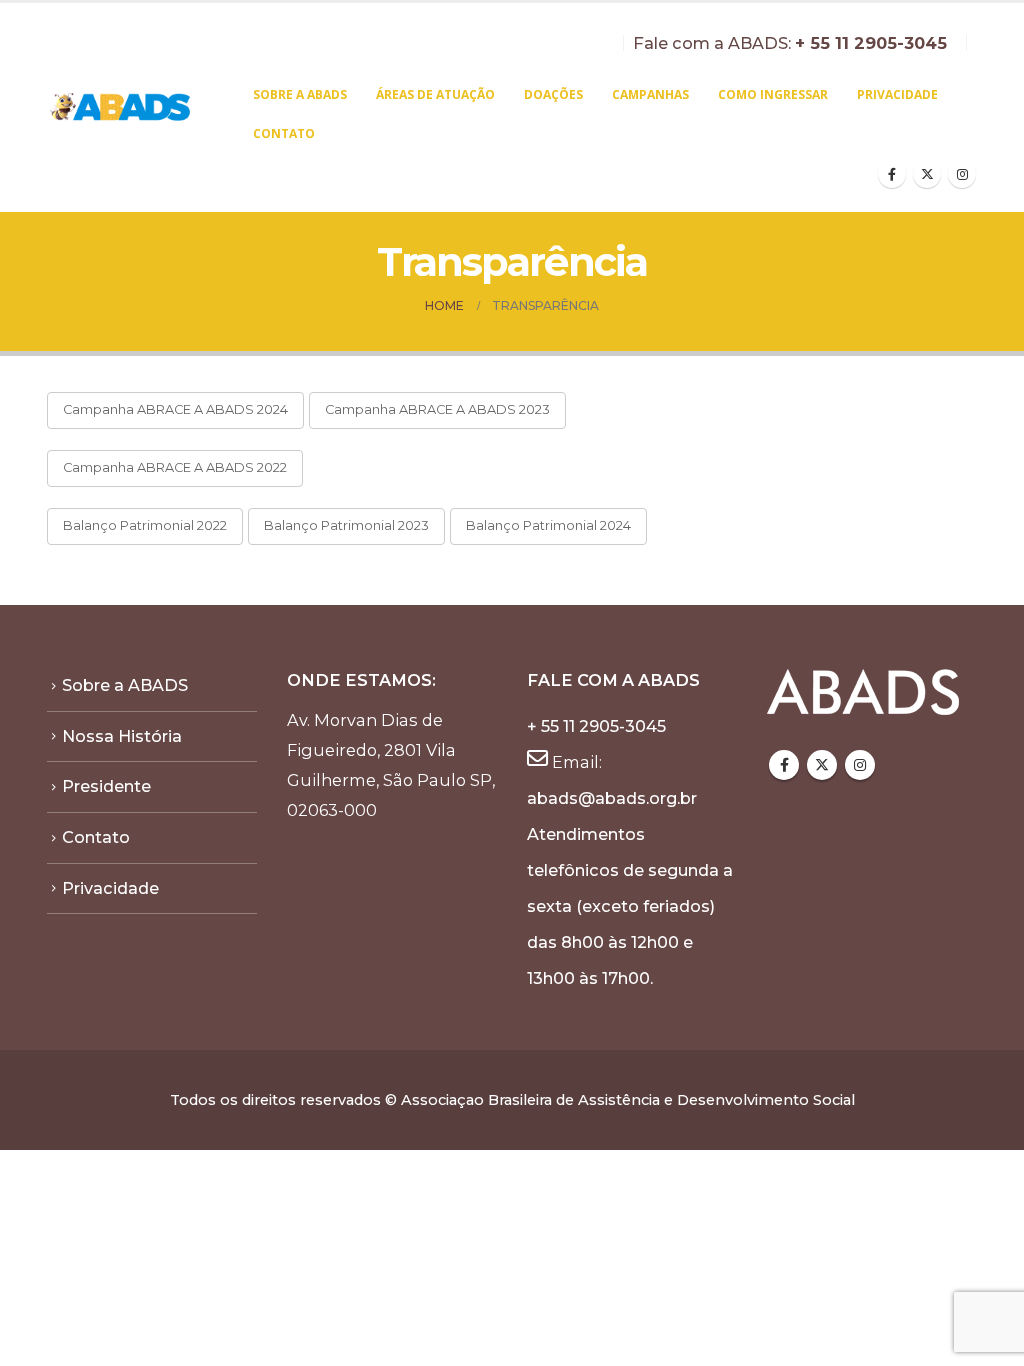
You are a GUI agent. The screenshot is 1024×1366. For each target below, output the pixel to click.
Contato (284, 133)
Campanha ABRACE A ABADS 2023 (437, 409)
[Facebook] (892, 174)
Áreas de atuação (435, 94)
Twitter (822, 765)
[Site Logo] (121, 107)
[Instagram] (962, 174)
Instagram (860, 765)
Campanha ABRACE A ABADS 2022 (175, 467)
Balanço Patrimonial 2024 (548, 525)
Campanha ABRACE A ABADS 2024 (175, 409)
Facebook (784, 765)
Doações (553, 94)
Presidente (106, 786)
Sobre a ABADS (300, 94)
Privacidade (897, 94)
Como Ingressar (773, 94)
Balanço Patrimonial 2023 (346, 525)
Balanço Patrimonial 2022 (145, 525)
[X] (927, 174)
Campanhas (650, 94)
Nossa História (122, 736)
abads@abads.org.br (612, 798)
